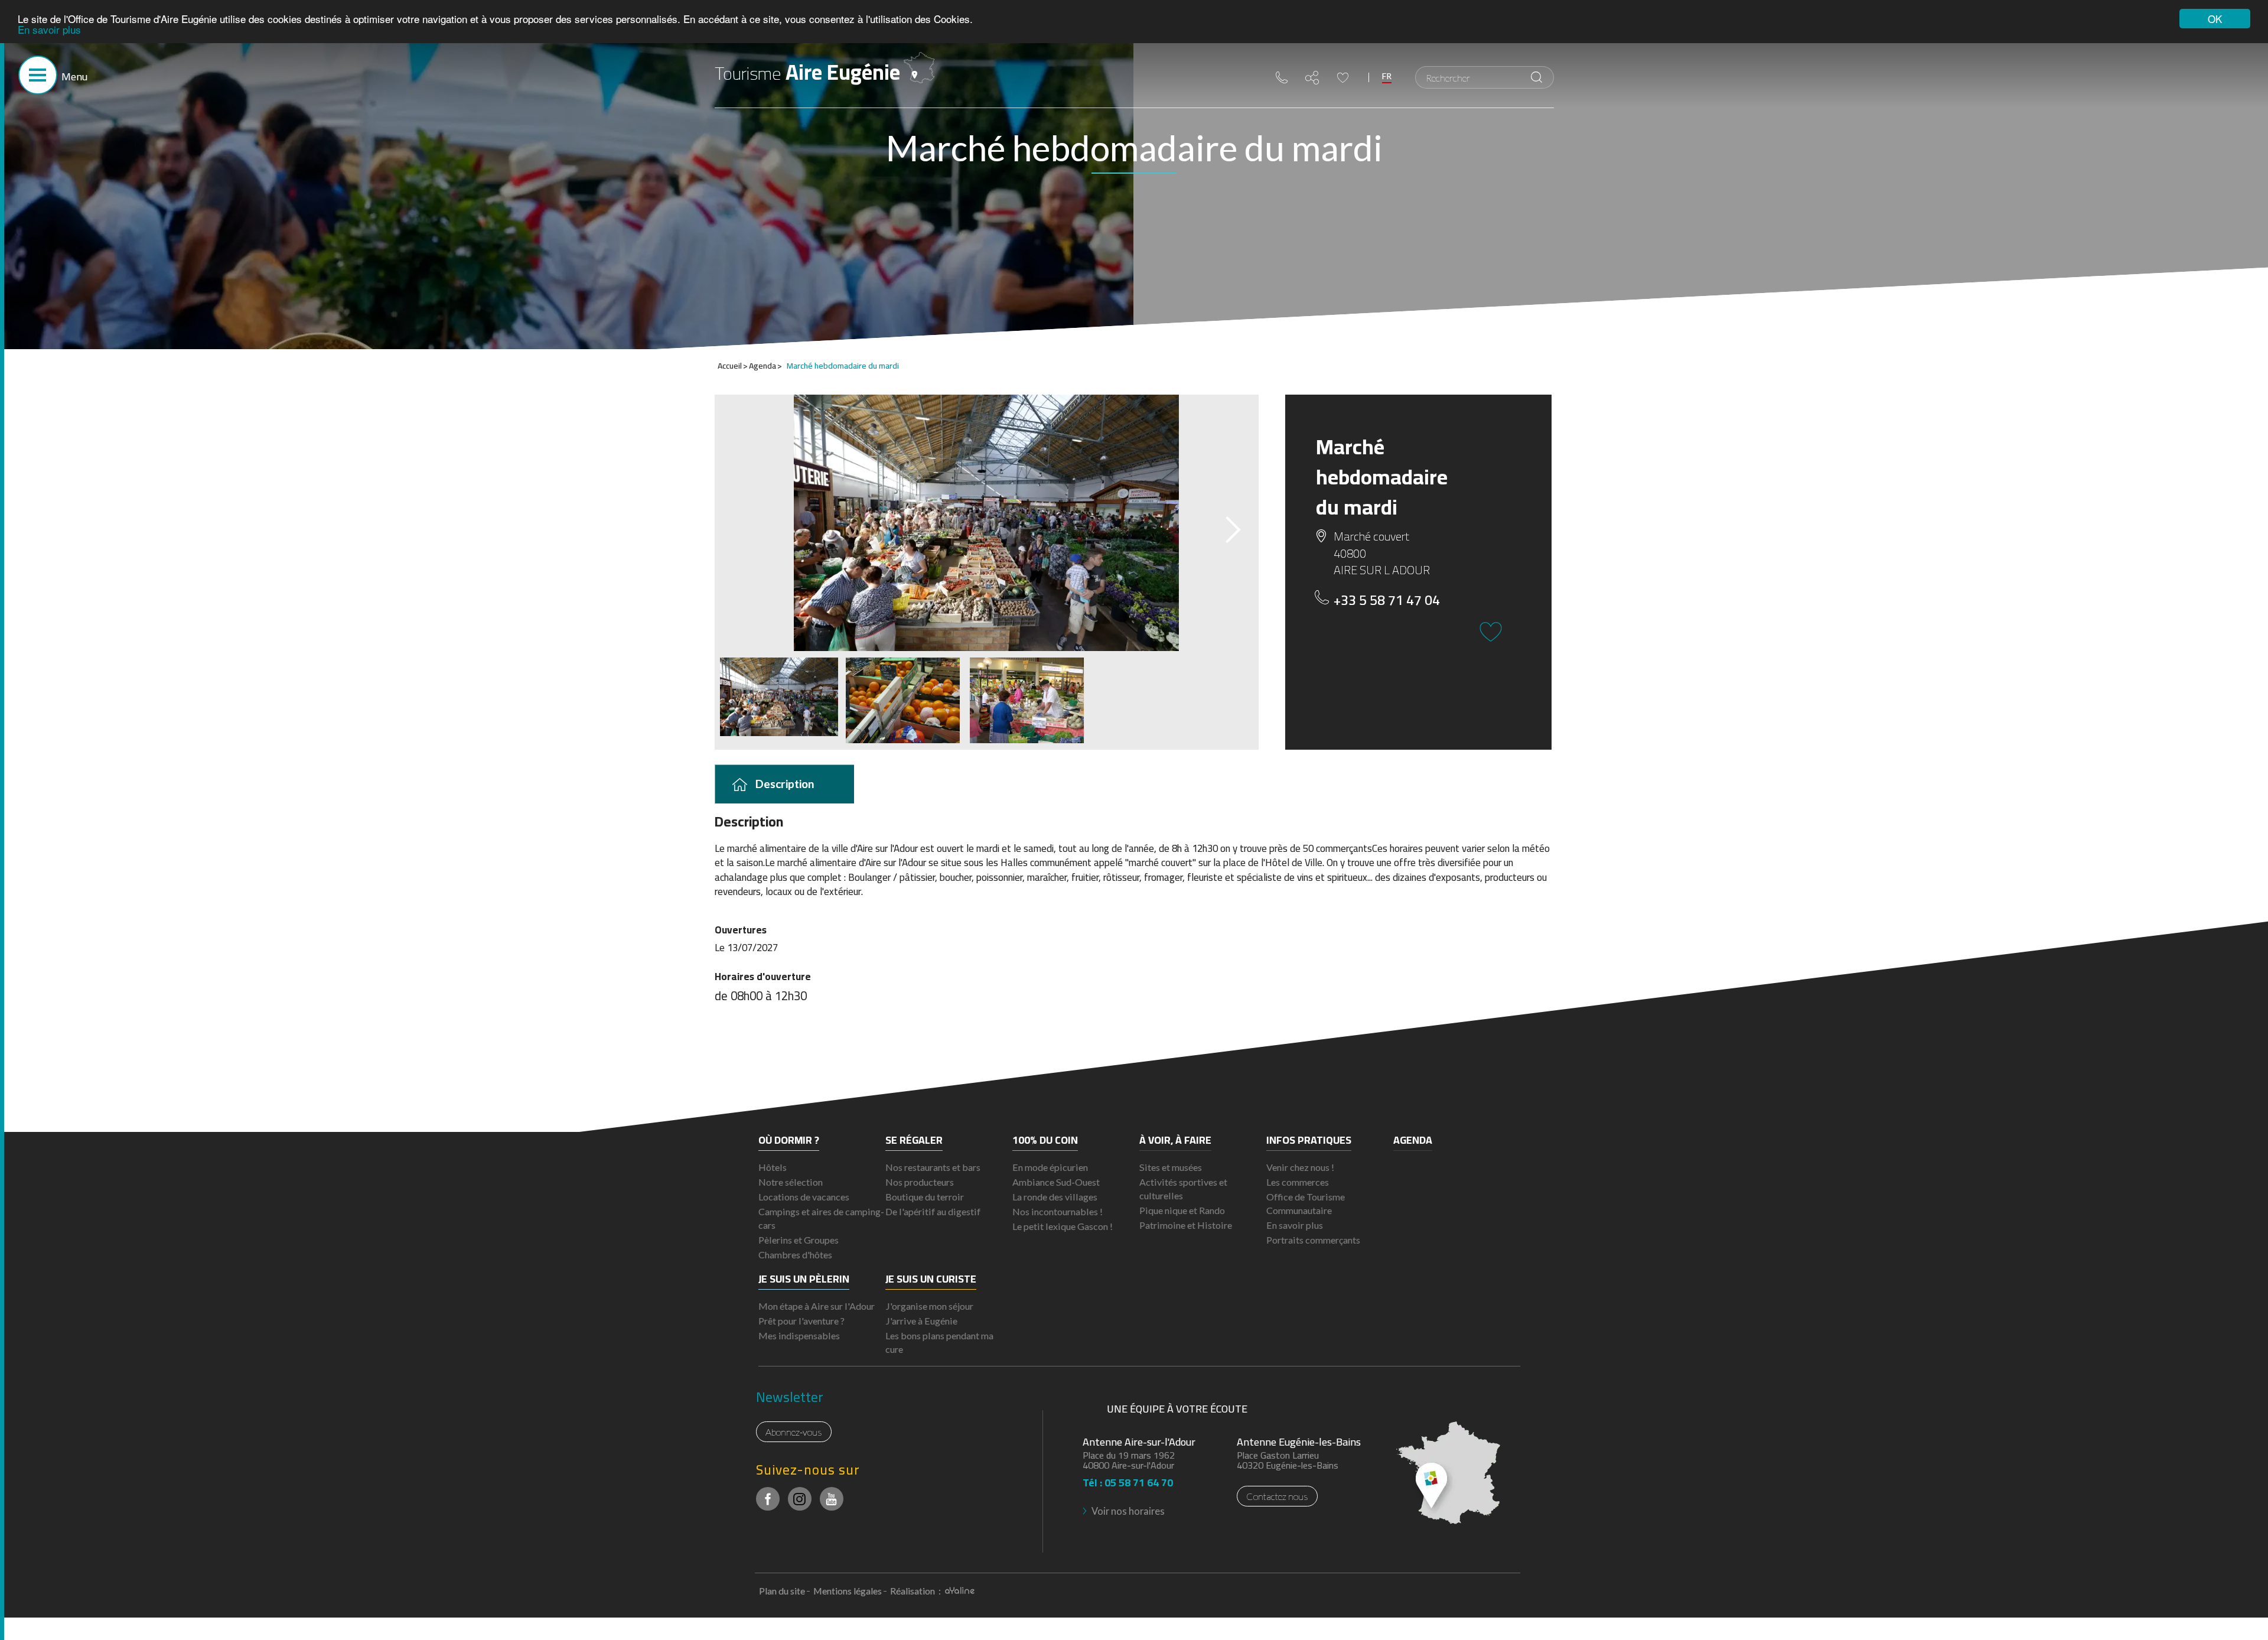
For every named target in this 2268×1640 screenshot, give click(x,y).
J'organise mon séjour (929, 1306)
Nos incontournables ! (1058, 1211)
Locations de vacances (804, 1197)
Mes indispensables (799, 1335)
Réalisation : (916, 1591)
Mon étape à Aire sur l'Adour (817, 1306)
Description (785, 784)
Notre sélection (791, 1182)
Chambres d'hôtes (795, 1255)
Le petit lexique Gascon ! (1063, 1226)
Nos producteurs (920, 1182)
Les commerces (1298, 1182)
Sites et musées (1171, 1167)
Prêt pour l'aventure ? (801, 1321)
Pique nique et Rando (1182, 1210)
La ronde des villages (1055, 1197)
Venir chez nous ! (1300, 1167)
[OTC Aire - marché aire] (987, 523)
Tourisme (807, 72)
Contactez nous (1277, 1496)
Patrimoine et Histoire (1186, 1225)
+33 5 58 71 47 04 (1387, 601)
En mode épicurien (1050, 1167)
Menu (74, 77)
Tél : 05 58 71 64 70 (1128, 1479)
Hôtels (773, 1167)
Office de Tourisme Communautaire (1306, 1203)
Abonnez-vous (794, 1432)
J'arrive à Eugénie (921, 1321)
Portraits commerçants (1313, 1240)
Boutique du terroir (925, 1197)
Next (1223, 526)
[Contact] (1282, 77)
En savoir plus (49, 29)
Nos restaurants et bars (933, 1167)
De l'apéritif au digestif (933, 1211)
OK (2215, 19)
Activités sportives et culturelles (1183, 1189)
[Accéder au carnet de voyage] (1343, 78)
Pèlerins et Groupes (799, 1240)
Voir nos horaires (1128, 1511)
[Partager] (1312, 78)
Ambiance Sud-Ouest (1056, 1182)
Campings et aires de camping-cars (821, 1218)
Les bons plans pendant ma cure (939, 1342)
